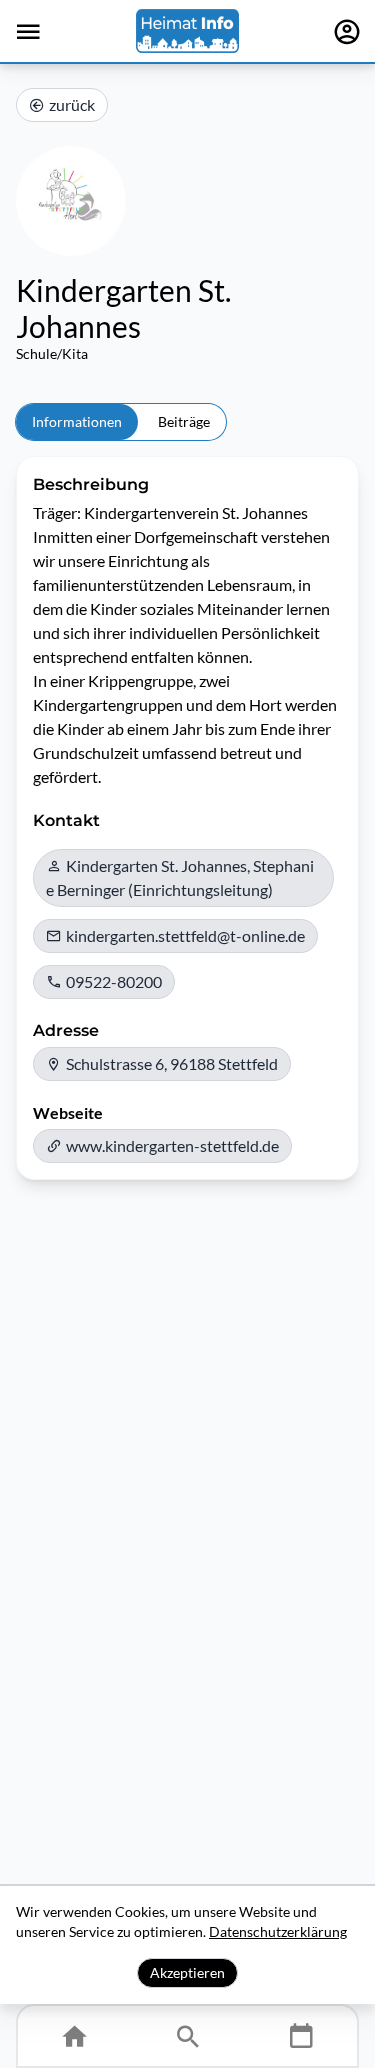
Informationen (77, 421)
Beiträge (184, 421)
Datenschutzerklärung (278, 1931)
